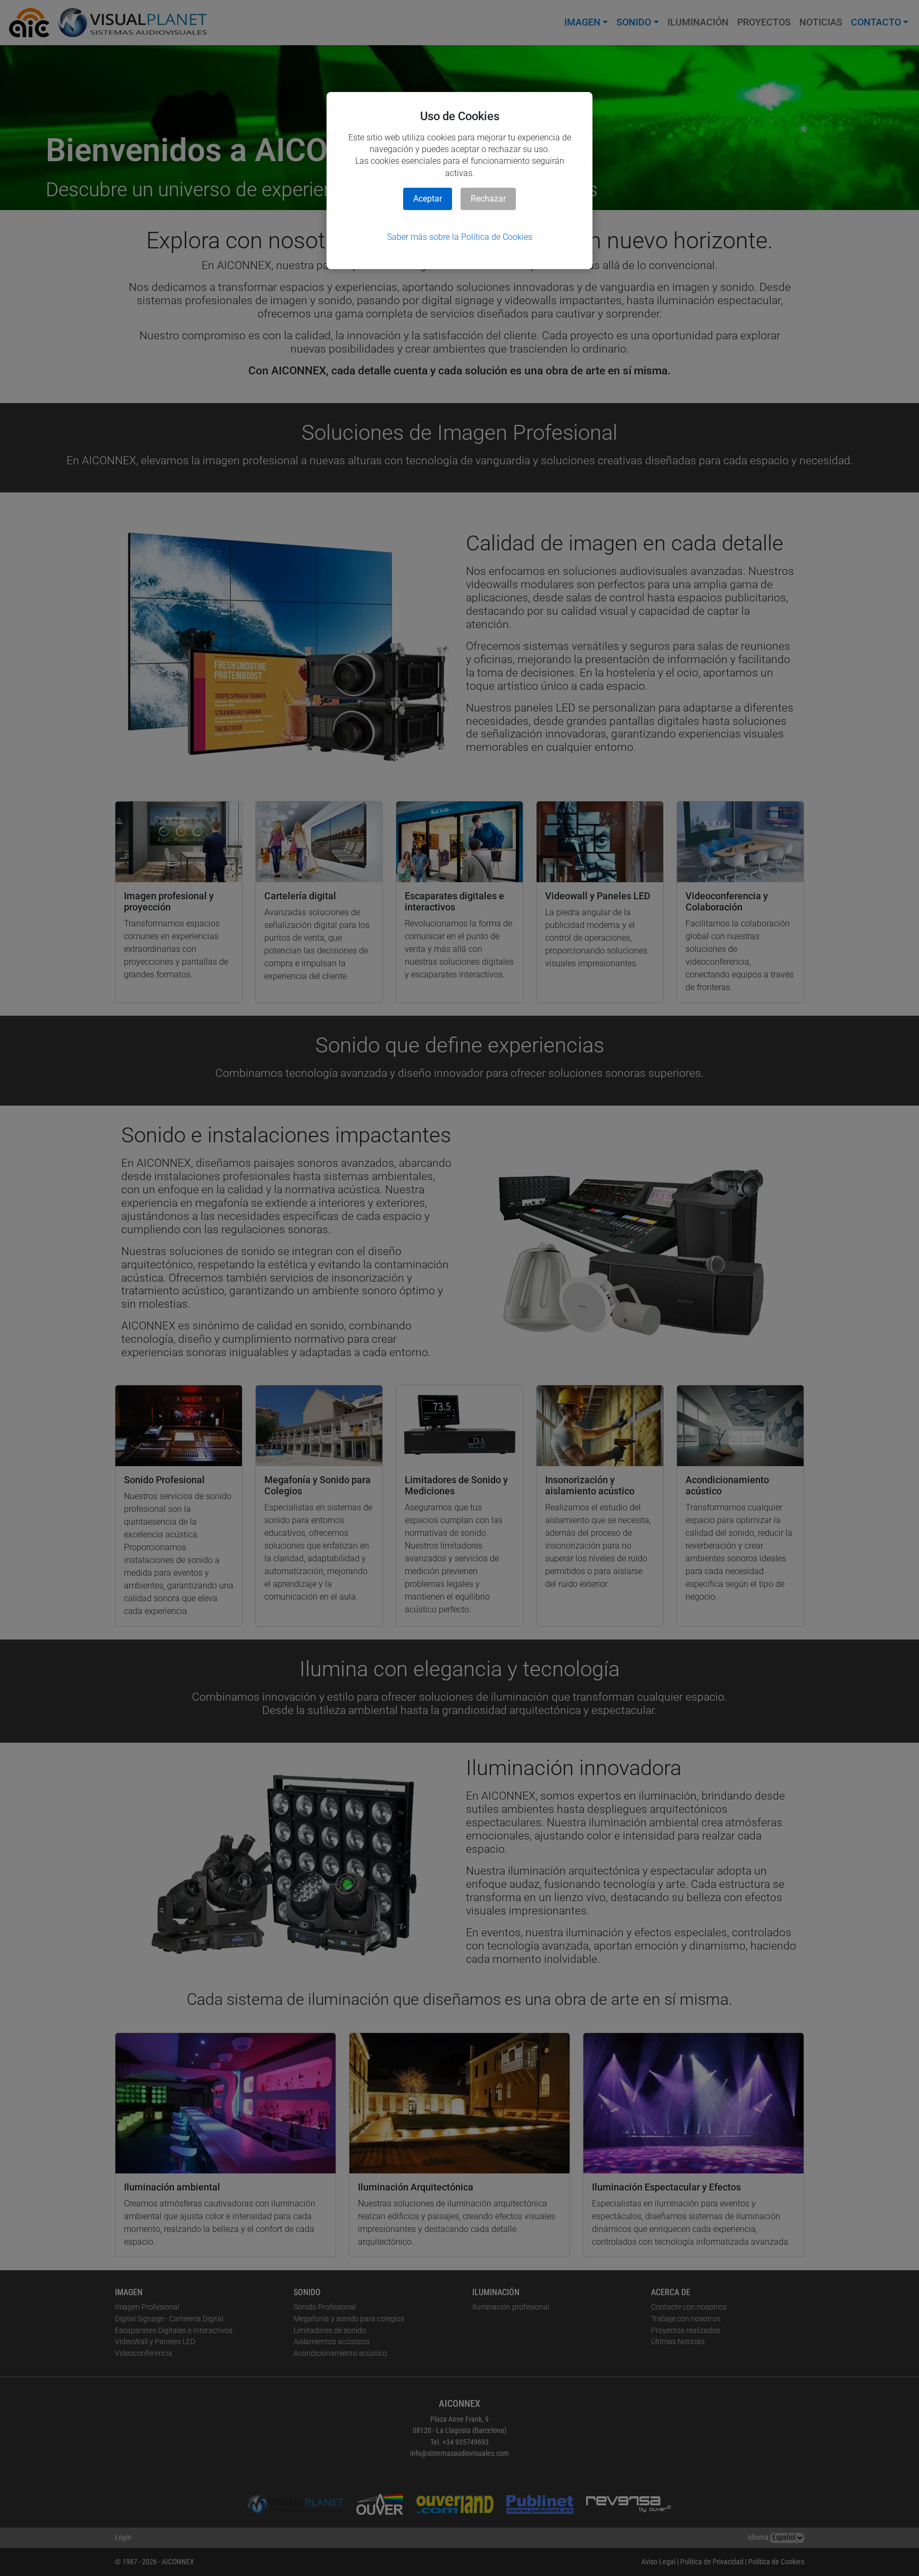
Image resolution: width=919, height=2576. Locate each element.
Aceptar (428, 199)
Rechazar (488, 199)
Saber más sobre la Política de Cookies (460, 237)
